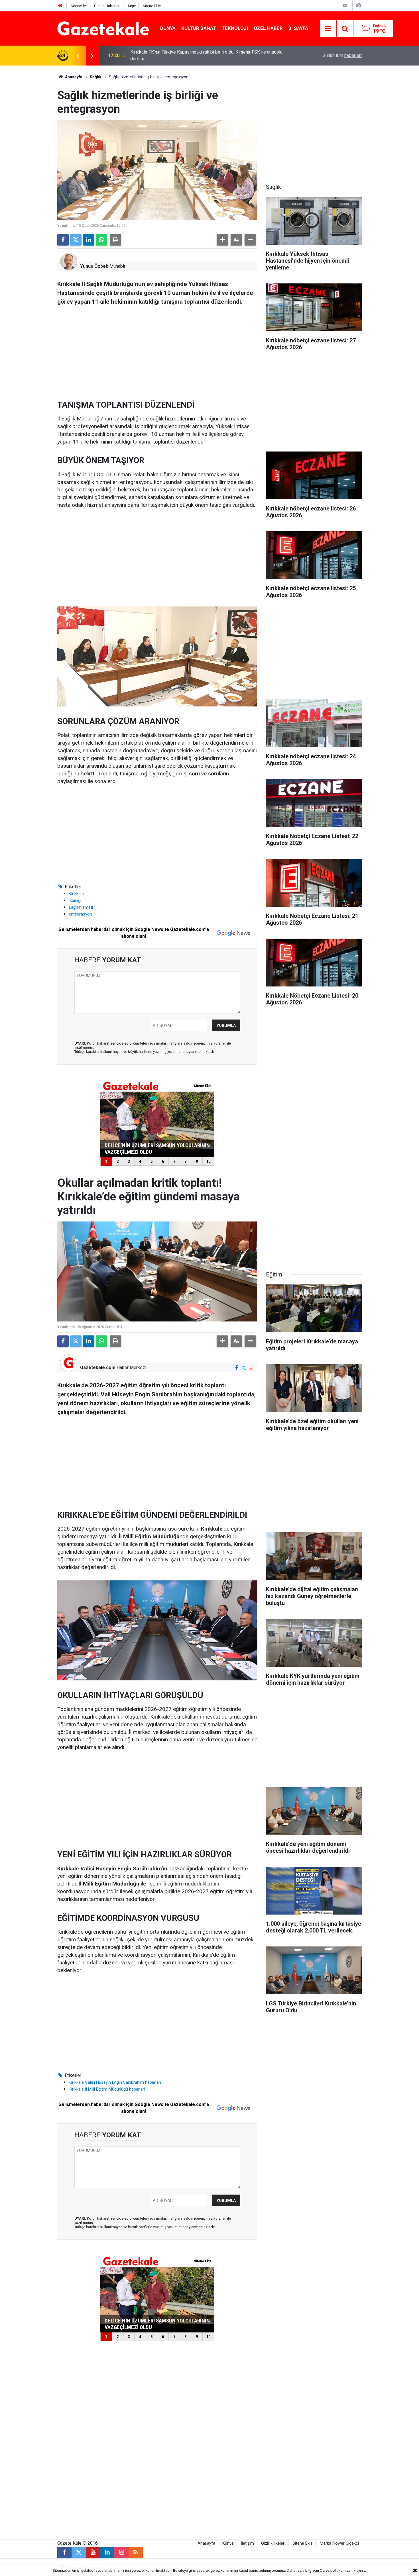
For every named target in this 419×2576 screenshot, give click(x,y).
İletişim (247, 2543)
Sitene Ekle (152, 6)
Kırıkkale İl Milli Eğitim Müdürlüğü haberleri (107, 2089)
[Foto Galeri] (359, 6)
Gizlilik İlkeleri (273, 2543)
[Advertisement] (30, 151)
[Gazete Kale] (103, 28)
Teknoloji (235, 28)
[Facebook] (63, 240)
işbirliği (75, 900)
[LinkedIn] (89, 240)
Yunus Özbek (94, 266)
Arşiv (132, 6)
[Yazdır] (115, 240)
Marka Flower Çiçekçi (339, 2543)
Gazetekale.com (98, 1367)
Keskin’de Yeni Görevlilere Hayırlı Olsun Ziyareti (177, 55)
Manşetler (79, 6)
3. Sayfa (298, 28)
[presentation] (78, 56)
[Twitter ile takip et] (244, 1368)
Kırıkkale (76, 894)
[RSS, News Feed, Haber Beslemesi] (136, 2552)
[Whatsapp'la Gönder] (101, 240)
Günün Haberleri (107, 6)
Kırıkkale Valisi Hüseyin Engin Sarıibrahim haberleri (115, 2082)
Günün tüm (342, 55)
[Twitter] (76, 240)
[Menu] (328, 29)
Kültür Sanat (199, 28)
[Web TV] (345, 6)
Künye (228, 2543)
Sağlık (96, 77)
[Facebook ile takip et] (236, 1368)
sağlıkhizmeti (81, 907)
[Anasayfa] (60, 6)
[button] (222, 240)
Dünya (168, 28)
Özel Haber (268, 28)
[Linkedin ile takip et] (107, 2552)
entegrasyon (80, 914)
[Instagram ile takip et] (251, 1368)
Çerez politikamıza (335, 2570)
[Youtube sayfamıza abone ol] (93, 2552)
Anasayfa (73, 77)
